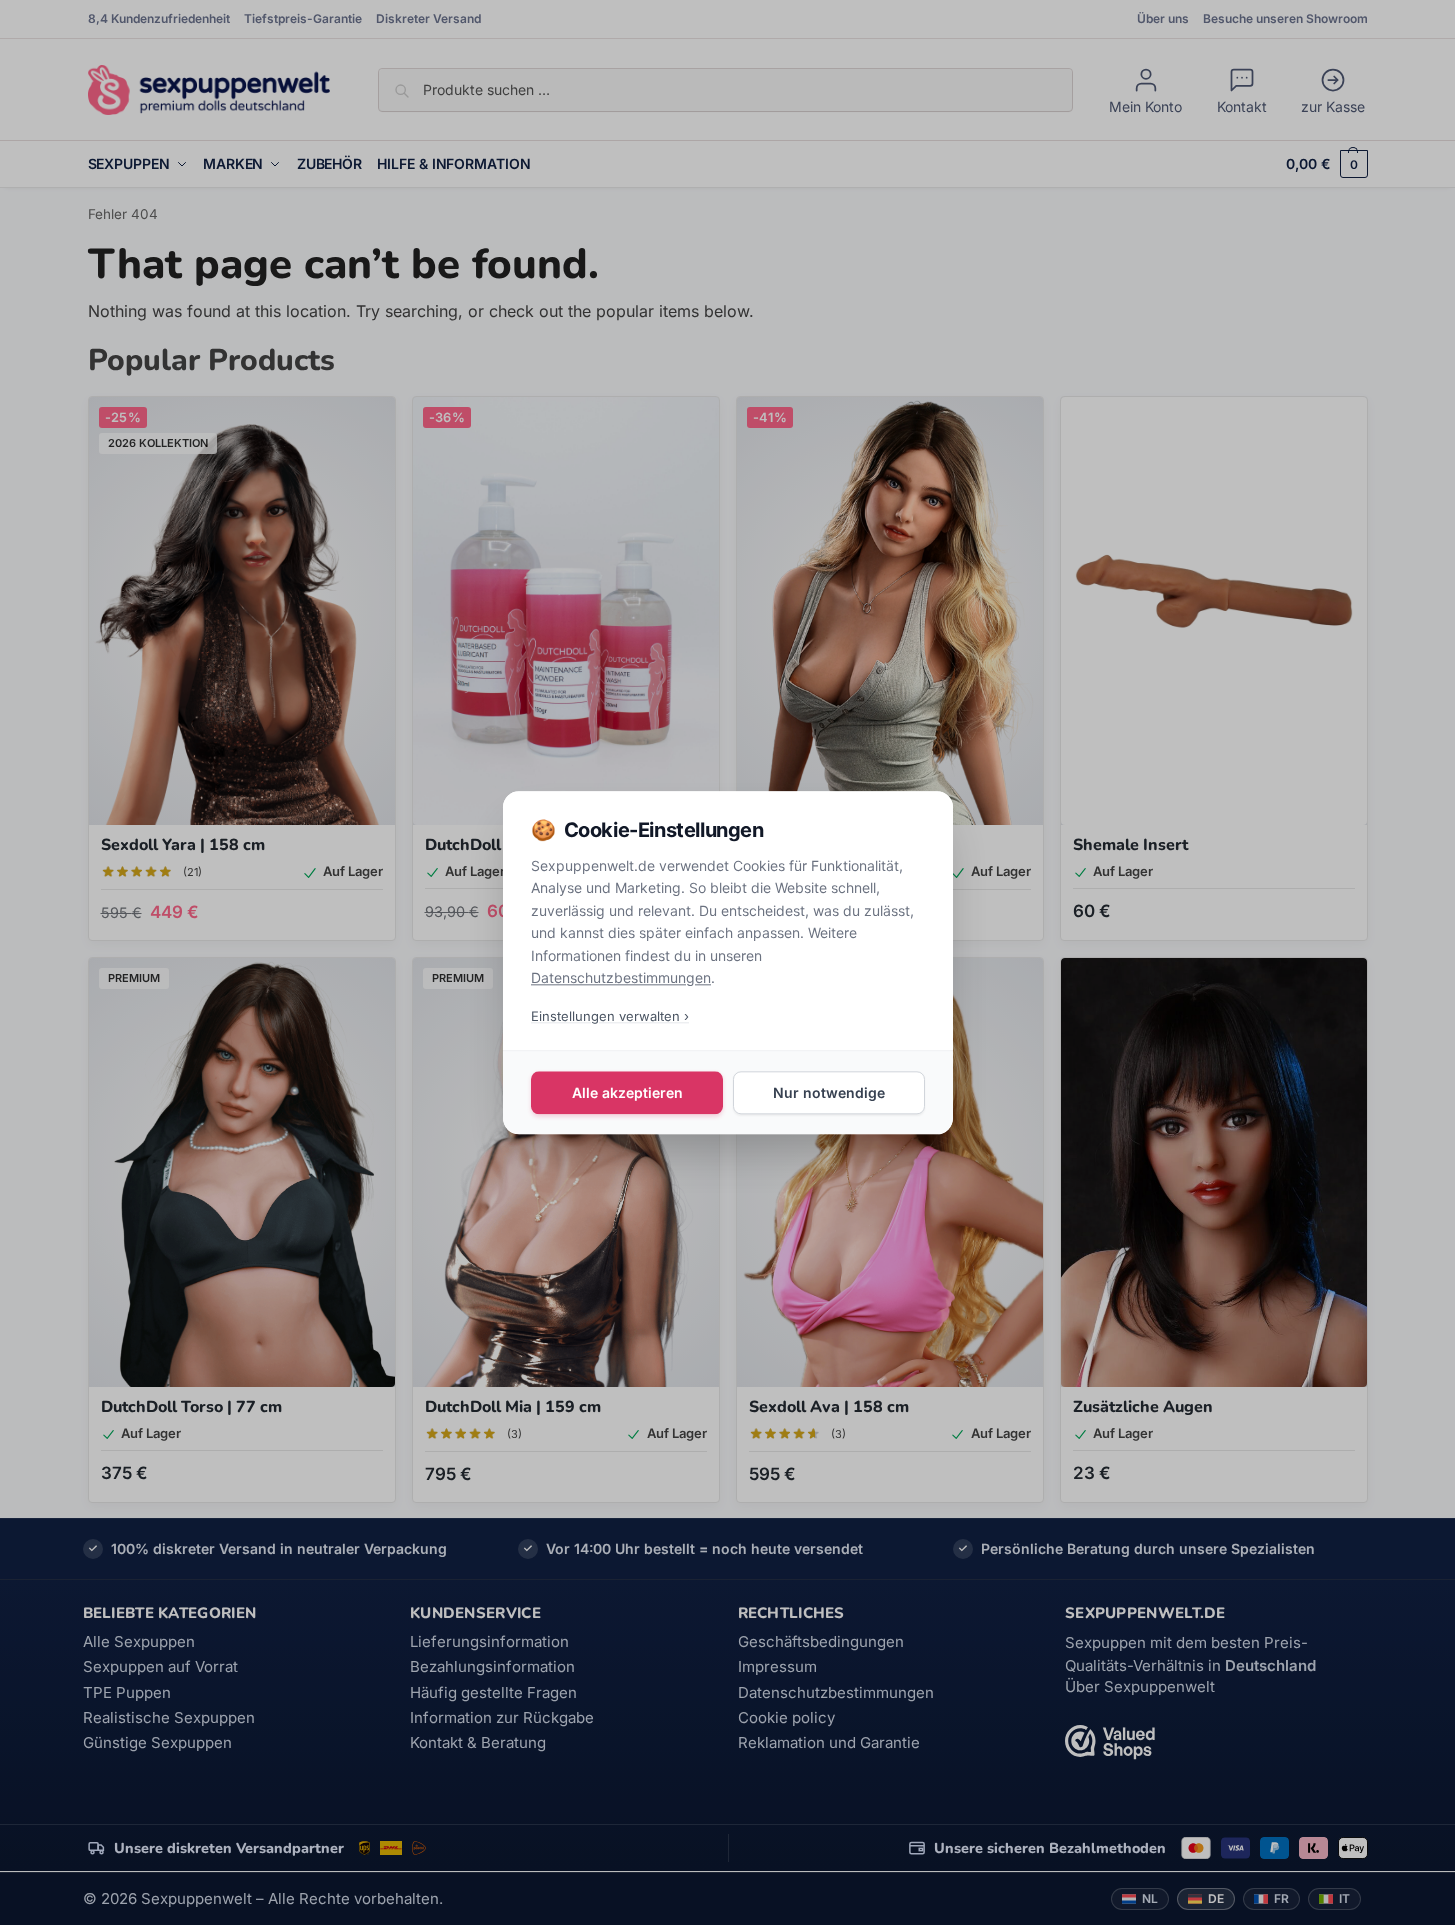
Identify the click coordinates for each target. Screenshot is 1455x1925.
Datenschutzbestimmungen (621, 977)
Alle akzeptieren (626, 1092)
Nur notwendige (829, 1092)
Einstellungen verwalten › (610, 1016)
